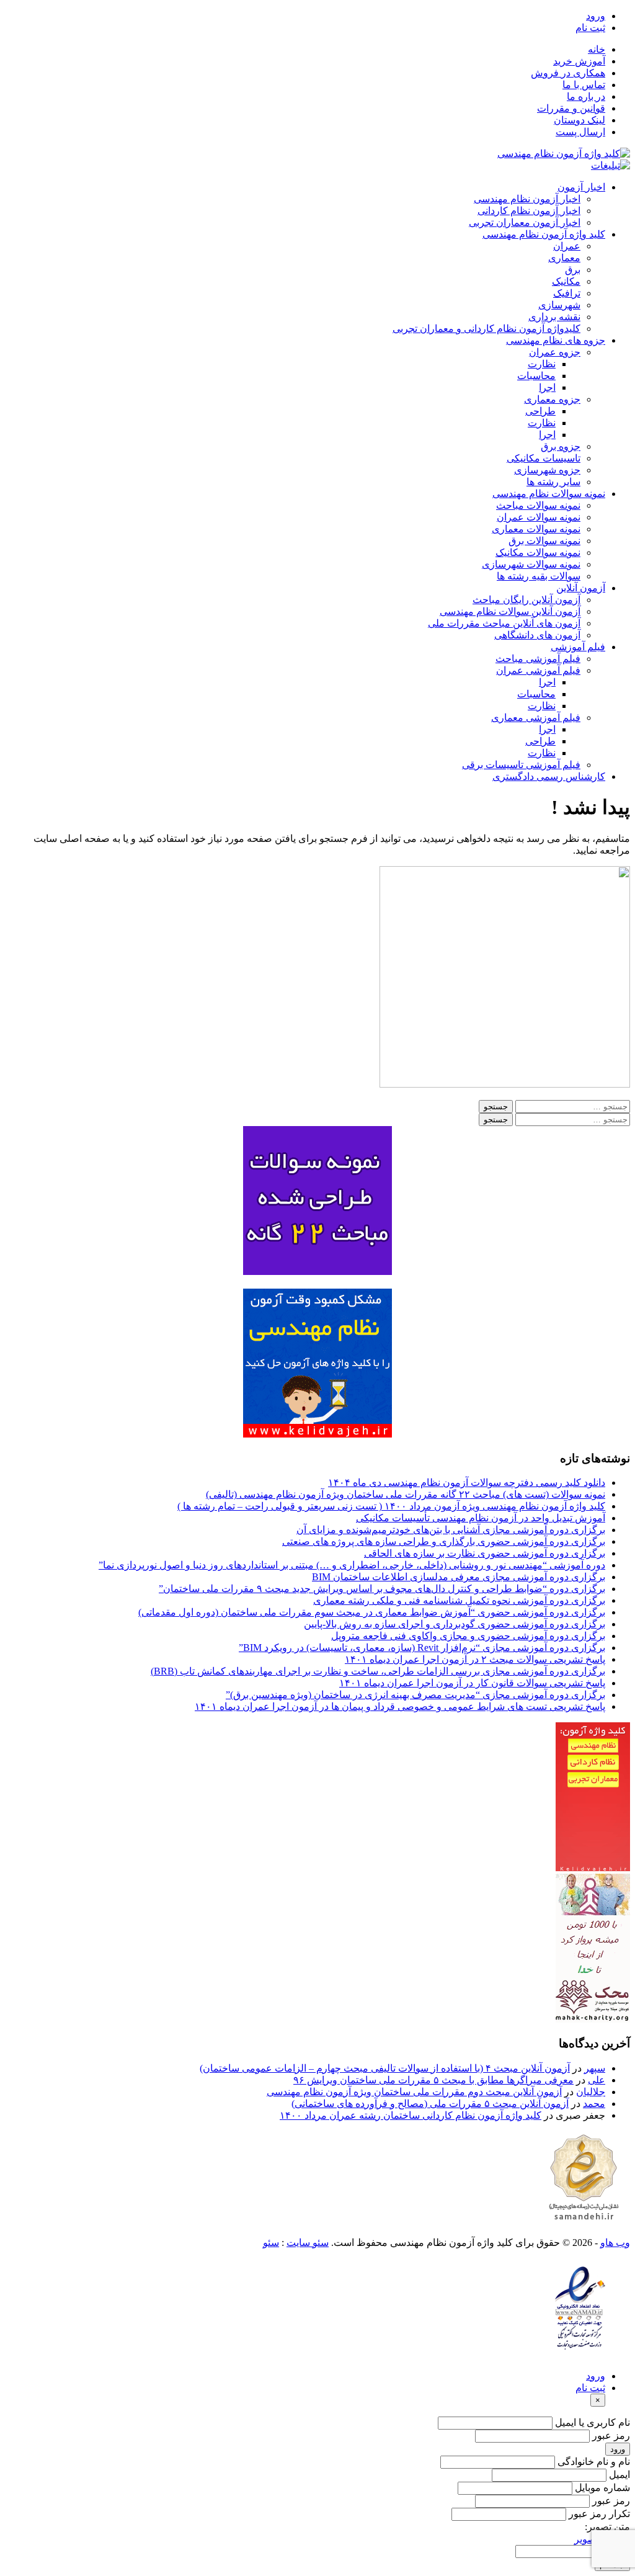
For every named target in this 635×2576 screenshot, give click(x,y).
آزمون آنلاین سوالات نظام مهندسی (510, 611)
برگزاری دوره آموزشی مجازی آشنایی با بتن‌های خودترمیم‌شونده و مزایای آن (451, 1530)
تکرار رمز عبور (599, 2514)
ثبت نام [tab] (590, 2388)
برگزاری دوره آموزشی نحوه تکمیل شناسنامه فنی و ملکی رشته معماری (459, 1600)
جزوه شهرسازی (547, 470)
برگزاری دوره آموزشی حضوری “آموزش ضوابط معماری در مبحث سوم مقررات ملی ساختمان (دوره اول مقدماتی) (372, 1612)
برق (573, 270)
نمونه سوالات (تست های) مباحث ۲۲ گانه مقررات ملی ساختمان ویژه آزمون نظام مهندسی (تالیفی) (406, 1494)
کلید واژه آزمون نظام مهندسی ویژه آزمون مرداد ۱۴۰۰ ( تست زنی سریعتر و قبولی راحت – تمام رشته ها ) (391, 1506)
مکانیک (566, 281)
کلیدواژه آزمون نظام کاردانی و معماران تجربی (486, 329)
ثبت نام (590, 28)
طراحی (540, 411)
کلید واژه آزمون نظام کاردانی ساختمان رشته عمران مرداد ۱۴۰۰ (411, 2115)
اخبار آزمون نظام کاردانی (529, 211)
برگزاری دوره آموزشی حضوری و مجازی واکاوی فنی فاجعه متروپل (468, 1636)
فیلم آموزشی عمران (538, 670)
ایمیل (619, 2475)
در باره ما (586, 96)
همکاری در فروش (568, 73)
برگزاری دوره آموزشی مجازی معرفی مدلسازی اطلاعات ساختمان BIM (459, 1577)
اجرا (547, 387)
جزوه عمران (555, 352)
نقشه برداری (554, 317)
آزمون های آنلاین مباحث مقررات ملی (504, 623)
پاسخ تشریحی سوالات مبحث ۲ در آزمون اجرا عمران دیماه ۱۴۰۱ (475, 1659)
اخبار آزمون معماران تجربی (525, 222)
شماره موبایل (602, 2488)
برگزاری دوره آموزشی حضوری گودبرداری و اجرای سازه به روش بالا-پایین (455, 1624)
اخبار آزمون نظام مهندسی (527, 199)
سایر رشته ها (553, 482)
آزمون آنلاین (581, 588)
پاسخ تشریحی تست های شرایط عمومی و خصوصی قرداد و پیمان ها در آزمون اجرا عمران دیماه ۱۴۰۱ (400, 1706)
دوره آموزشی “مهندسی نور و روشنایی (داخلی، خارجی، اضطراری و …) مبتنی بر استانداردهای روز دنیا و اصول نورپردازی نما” (352, 1565)
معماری (564, 258)
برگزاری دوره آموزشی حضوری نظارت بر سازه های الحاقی (485, 1553)
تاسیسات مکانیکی (544, 458)
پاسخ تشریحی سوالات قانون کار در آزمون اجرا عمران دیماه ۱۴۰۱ (472, 1683)
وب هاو (615, 2243)
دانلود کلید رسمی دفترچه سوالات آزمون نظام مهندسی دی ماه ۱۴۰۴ (467, 1483)
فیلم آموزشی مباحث (538, 659)
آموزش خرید (579, 61)
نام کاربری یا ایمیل (593, 2422)
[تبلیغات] (611, 165)
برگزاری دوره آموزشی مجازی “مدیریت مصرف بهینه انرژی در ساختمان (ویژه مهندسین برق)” (415, 1695)
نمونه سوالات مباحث (538, 505)
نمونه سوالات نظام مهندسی (549, 494)
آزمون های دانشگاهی (537, 635)
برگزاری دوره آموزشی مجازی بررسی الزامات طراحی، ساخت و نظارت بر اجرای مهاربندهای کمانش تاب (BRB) (378, 1671)
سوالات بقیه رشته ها (539, 576)
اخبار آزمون (581, 187)
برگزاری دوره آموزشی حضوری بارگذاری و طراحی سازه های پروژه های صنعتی (444, 1541)
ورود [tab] (596, 2376)
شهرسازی (559, 305)
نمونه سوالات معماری (536, 529)
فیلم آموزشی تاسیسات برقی (521, 765)
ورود (596, 16)
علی (597, 2080)
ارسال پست (580, 132)
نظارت (542, 364)
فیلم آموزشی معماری (536, 718)
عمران (567, 246)
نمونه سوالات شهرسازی (531, 564)
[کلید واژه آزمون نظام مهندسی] (564, 154)
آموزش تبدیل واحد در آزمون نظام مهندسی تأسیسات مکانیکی (481, 1518)
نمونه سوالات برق (544, 541)
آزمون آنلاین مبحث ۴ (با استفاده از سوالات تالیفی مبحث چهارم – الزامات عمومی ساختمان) (385, 2068)
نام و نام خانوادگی (594, 2462)
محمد (594, 2104)
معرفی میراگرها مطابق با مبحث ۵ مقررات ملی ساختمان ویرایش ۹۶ (433, 2080)
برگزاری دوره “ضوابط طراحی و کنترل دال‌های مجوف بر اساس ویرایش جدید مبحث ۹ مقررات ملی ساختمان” (382, 1589)
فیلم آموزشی (578, 647)
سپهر (595, 2068)
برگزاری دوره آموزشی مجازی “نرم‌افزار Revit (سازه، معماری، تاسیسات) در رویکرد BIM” (422, 1648)
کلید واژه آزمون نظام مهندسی (544, 234)
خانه (597, 49)
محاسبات (536, 376)
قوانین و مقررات (571, 108)
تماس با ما (584, 85)
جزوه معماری (552, 399)
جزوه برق (561, 446)
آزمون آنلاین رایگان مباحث (526, 600)
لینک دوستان (579, 120)
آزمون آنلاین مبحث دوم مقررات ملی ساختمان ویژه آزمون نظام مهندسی (414, 2092)
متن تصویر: (607, 2527)
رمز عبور (611, 2435)
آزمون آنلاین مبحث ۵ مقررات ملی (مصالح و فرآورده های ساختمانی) (430, 2104)
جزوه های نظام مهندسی (556, 340)
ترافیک (567, 293)
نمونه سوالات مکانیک (538, 552)
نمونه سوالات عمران (539, 517)
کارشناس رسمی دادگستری (549, 776)
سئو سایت (308, 2243)
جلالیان (591, 2092)
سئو (271, 2243)
